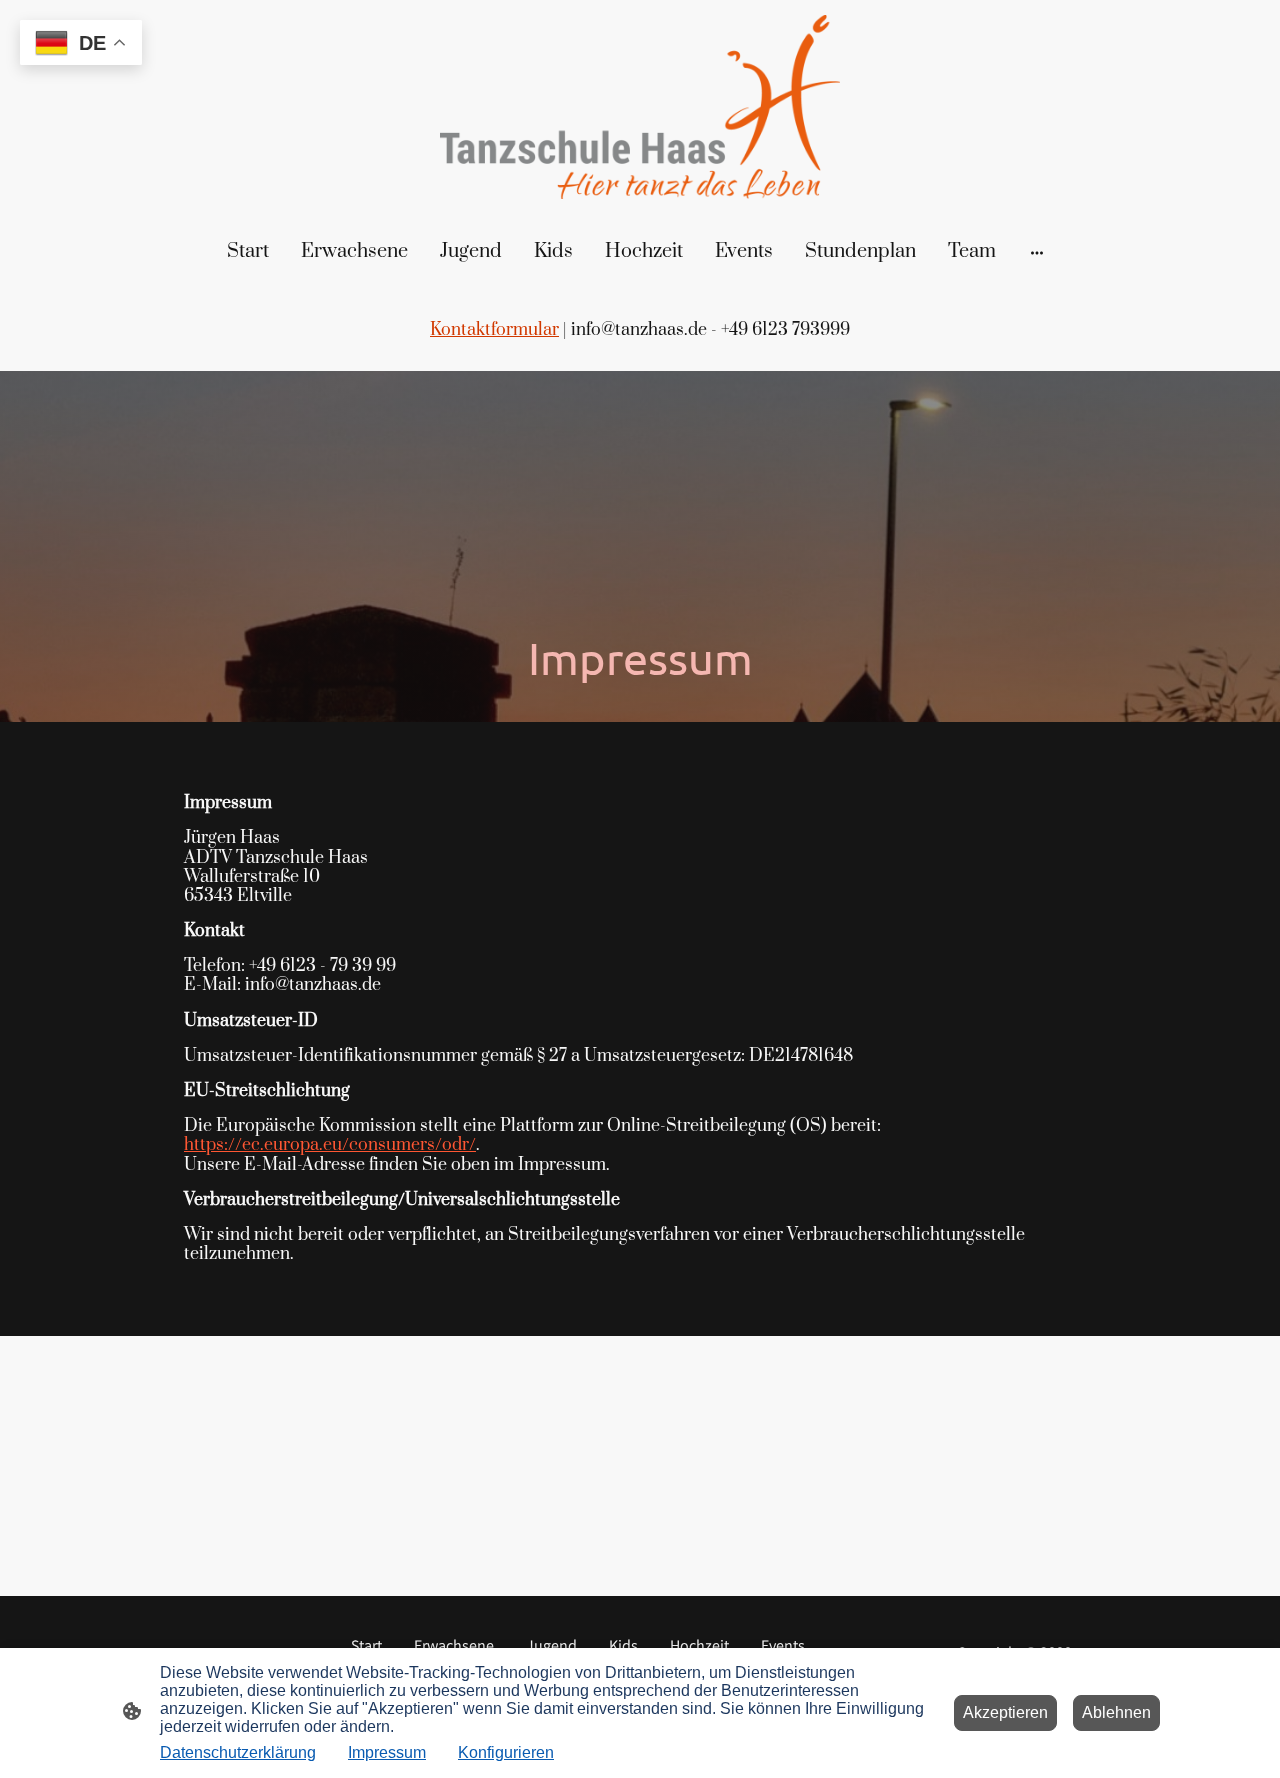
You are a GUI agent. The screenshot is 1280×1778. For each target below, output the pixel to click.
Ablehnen (1116, 1712)
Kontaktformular (494, 330)
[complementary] (81, 44)
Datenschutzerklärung (238, 1752)
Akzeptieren (1005, 1712)
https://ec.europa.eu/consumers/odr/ (330, 1145)
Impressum (387, 1752)
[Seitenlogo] (640, 107)
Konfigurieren (506, 1752)
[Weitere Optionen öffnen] (1037, 252)
